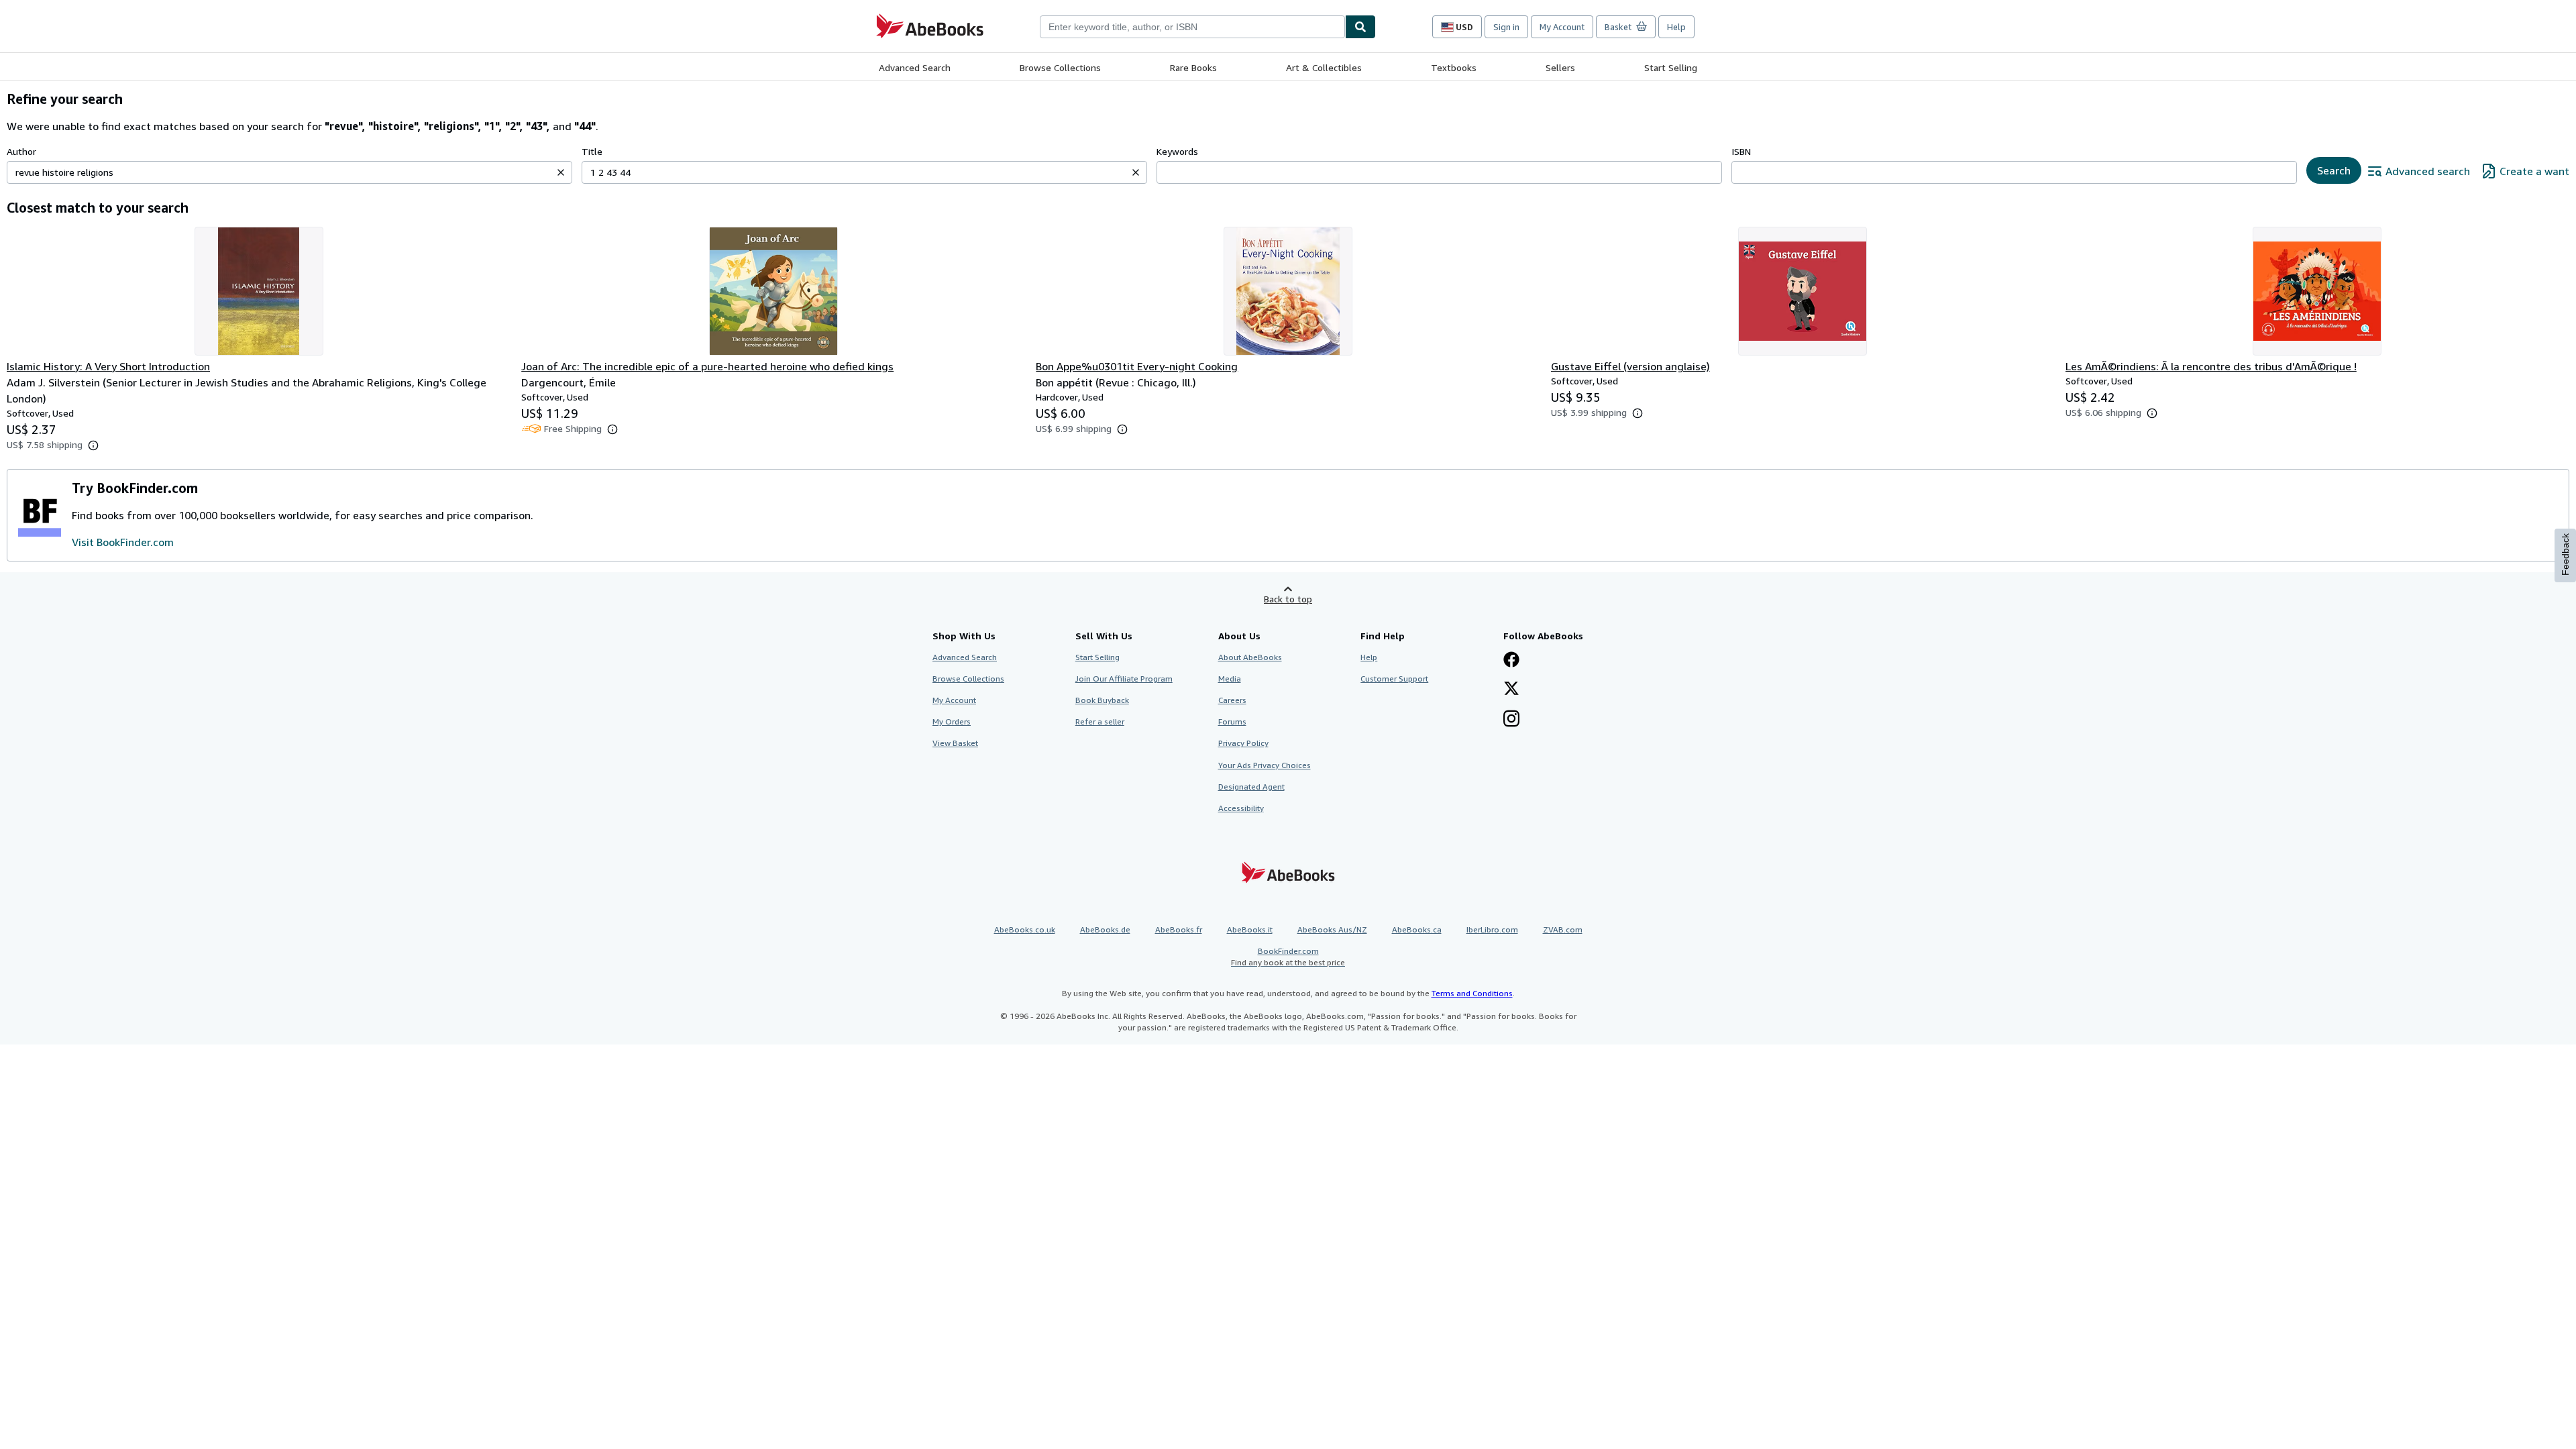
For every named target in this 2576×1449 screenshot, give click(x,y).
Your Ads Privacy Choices (1265, 765)
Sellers (1560, 67)
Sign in (1506, 27)
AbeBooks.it (1250, 929)
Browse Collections (1060, 67)
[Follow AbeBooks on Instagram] (1511, 720)
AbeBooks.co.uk (1025, 929)
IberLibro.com (1492, 929)
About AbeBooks (1250, 657)
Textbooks (1454, 67)
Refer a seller (1100, 721)
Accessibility (1241, 808)
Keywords (1177, 151)
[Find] (1360, 27)
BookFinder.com (1288, 957)
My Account (1562, 27)
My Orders (952, 721)
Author (21, 151)
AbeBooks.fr (1179, 929)
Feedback (2565, 554)
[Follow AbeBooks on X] (1511, 690)
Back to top (1288, 599)
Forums (1232, 721)
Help (1676, 27)
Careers (1232, 700)
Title (592, 151)
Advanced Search (915, 67)
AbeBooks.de (1105, 929)
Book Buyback (1102, 700)
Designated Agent (1251, 787)
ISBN (1741, 151)
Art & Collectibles (1324, 67)
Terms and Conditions (1472, 993)
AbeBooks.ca (1417, 929)
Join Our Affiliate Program (1124, 679)
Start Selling (1671, 67)
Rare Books (1193, 67)
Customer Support (1394, 679)
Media (1230, 679)
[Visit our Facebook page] (1511, 661)
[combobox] (1192, 27)
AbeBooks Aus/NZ (1332, 929)
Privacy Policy (1243, 743)
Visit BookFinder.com (123, 542)
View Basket (955, 743)
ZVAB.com (1563, 929)
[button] (561, 172)
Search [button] (2334, 170)
